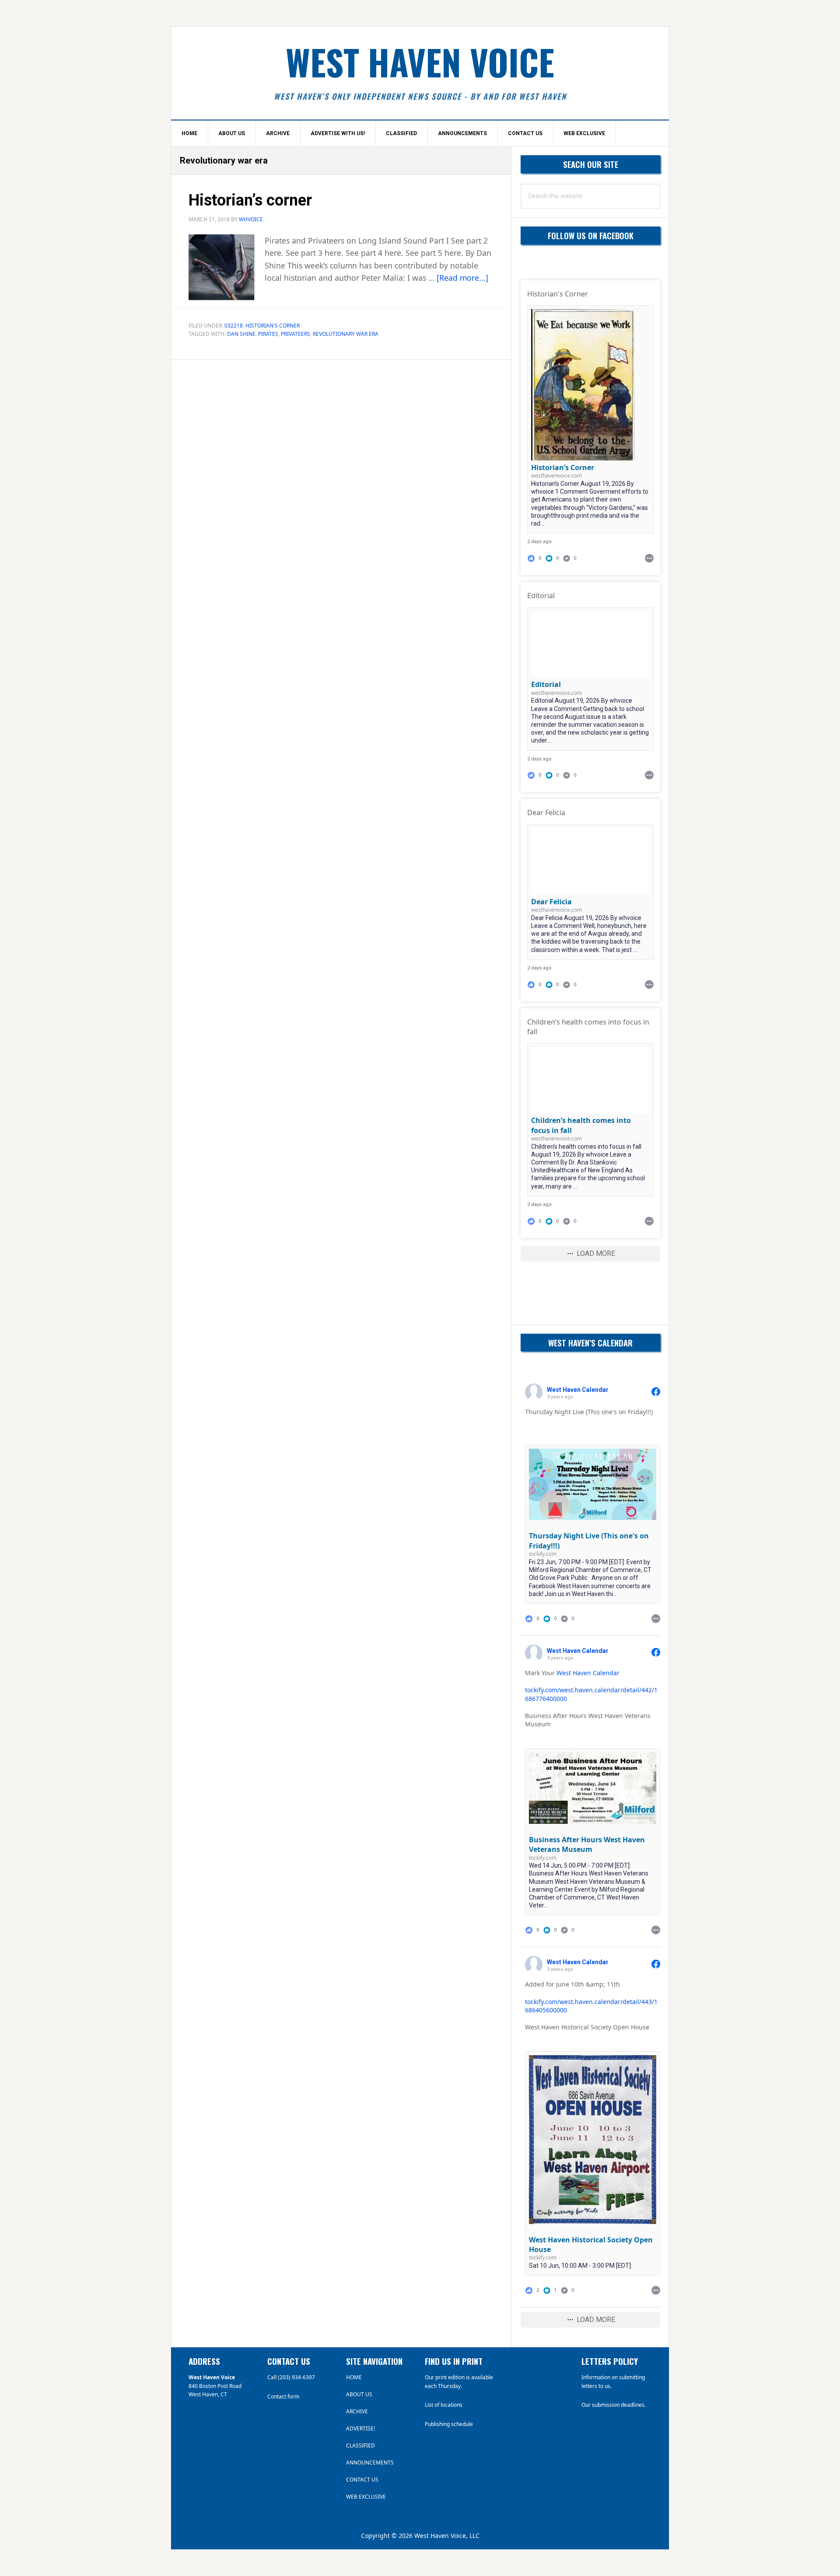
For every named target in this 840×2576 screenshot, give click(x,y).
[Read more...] (462, 278)
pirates (268, 334)
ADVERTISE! (360, 2428)
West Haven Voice (420, 62)
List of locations (444, 2405)
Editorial (546, 684)
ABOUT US (359, 2394)
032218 (234, 326)
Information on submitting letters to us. (613, 2382)
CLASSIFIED (360, 2445)
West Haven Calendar (588, 1673)
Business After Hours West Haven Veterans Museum (587, 1844)
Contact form (283, 2396)
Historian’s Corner (563, 467)
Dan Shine (241, 334)
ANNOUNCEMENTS (370, 2463)
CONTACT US (362, 2480)
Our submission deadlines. (614, 2405)
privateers (296, 334)
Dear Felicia (551, 902)
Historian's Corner (273, 326)
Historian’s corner (250, 200)
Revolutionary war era (346, 334)
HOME (354, 2377)
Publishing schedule (449, 2424)
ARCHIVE (357, 2411)
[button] (553, 558)
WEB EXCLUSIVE (366, 2497)
